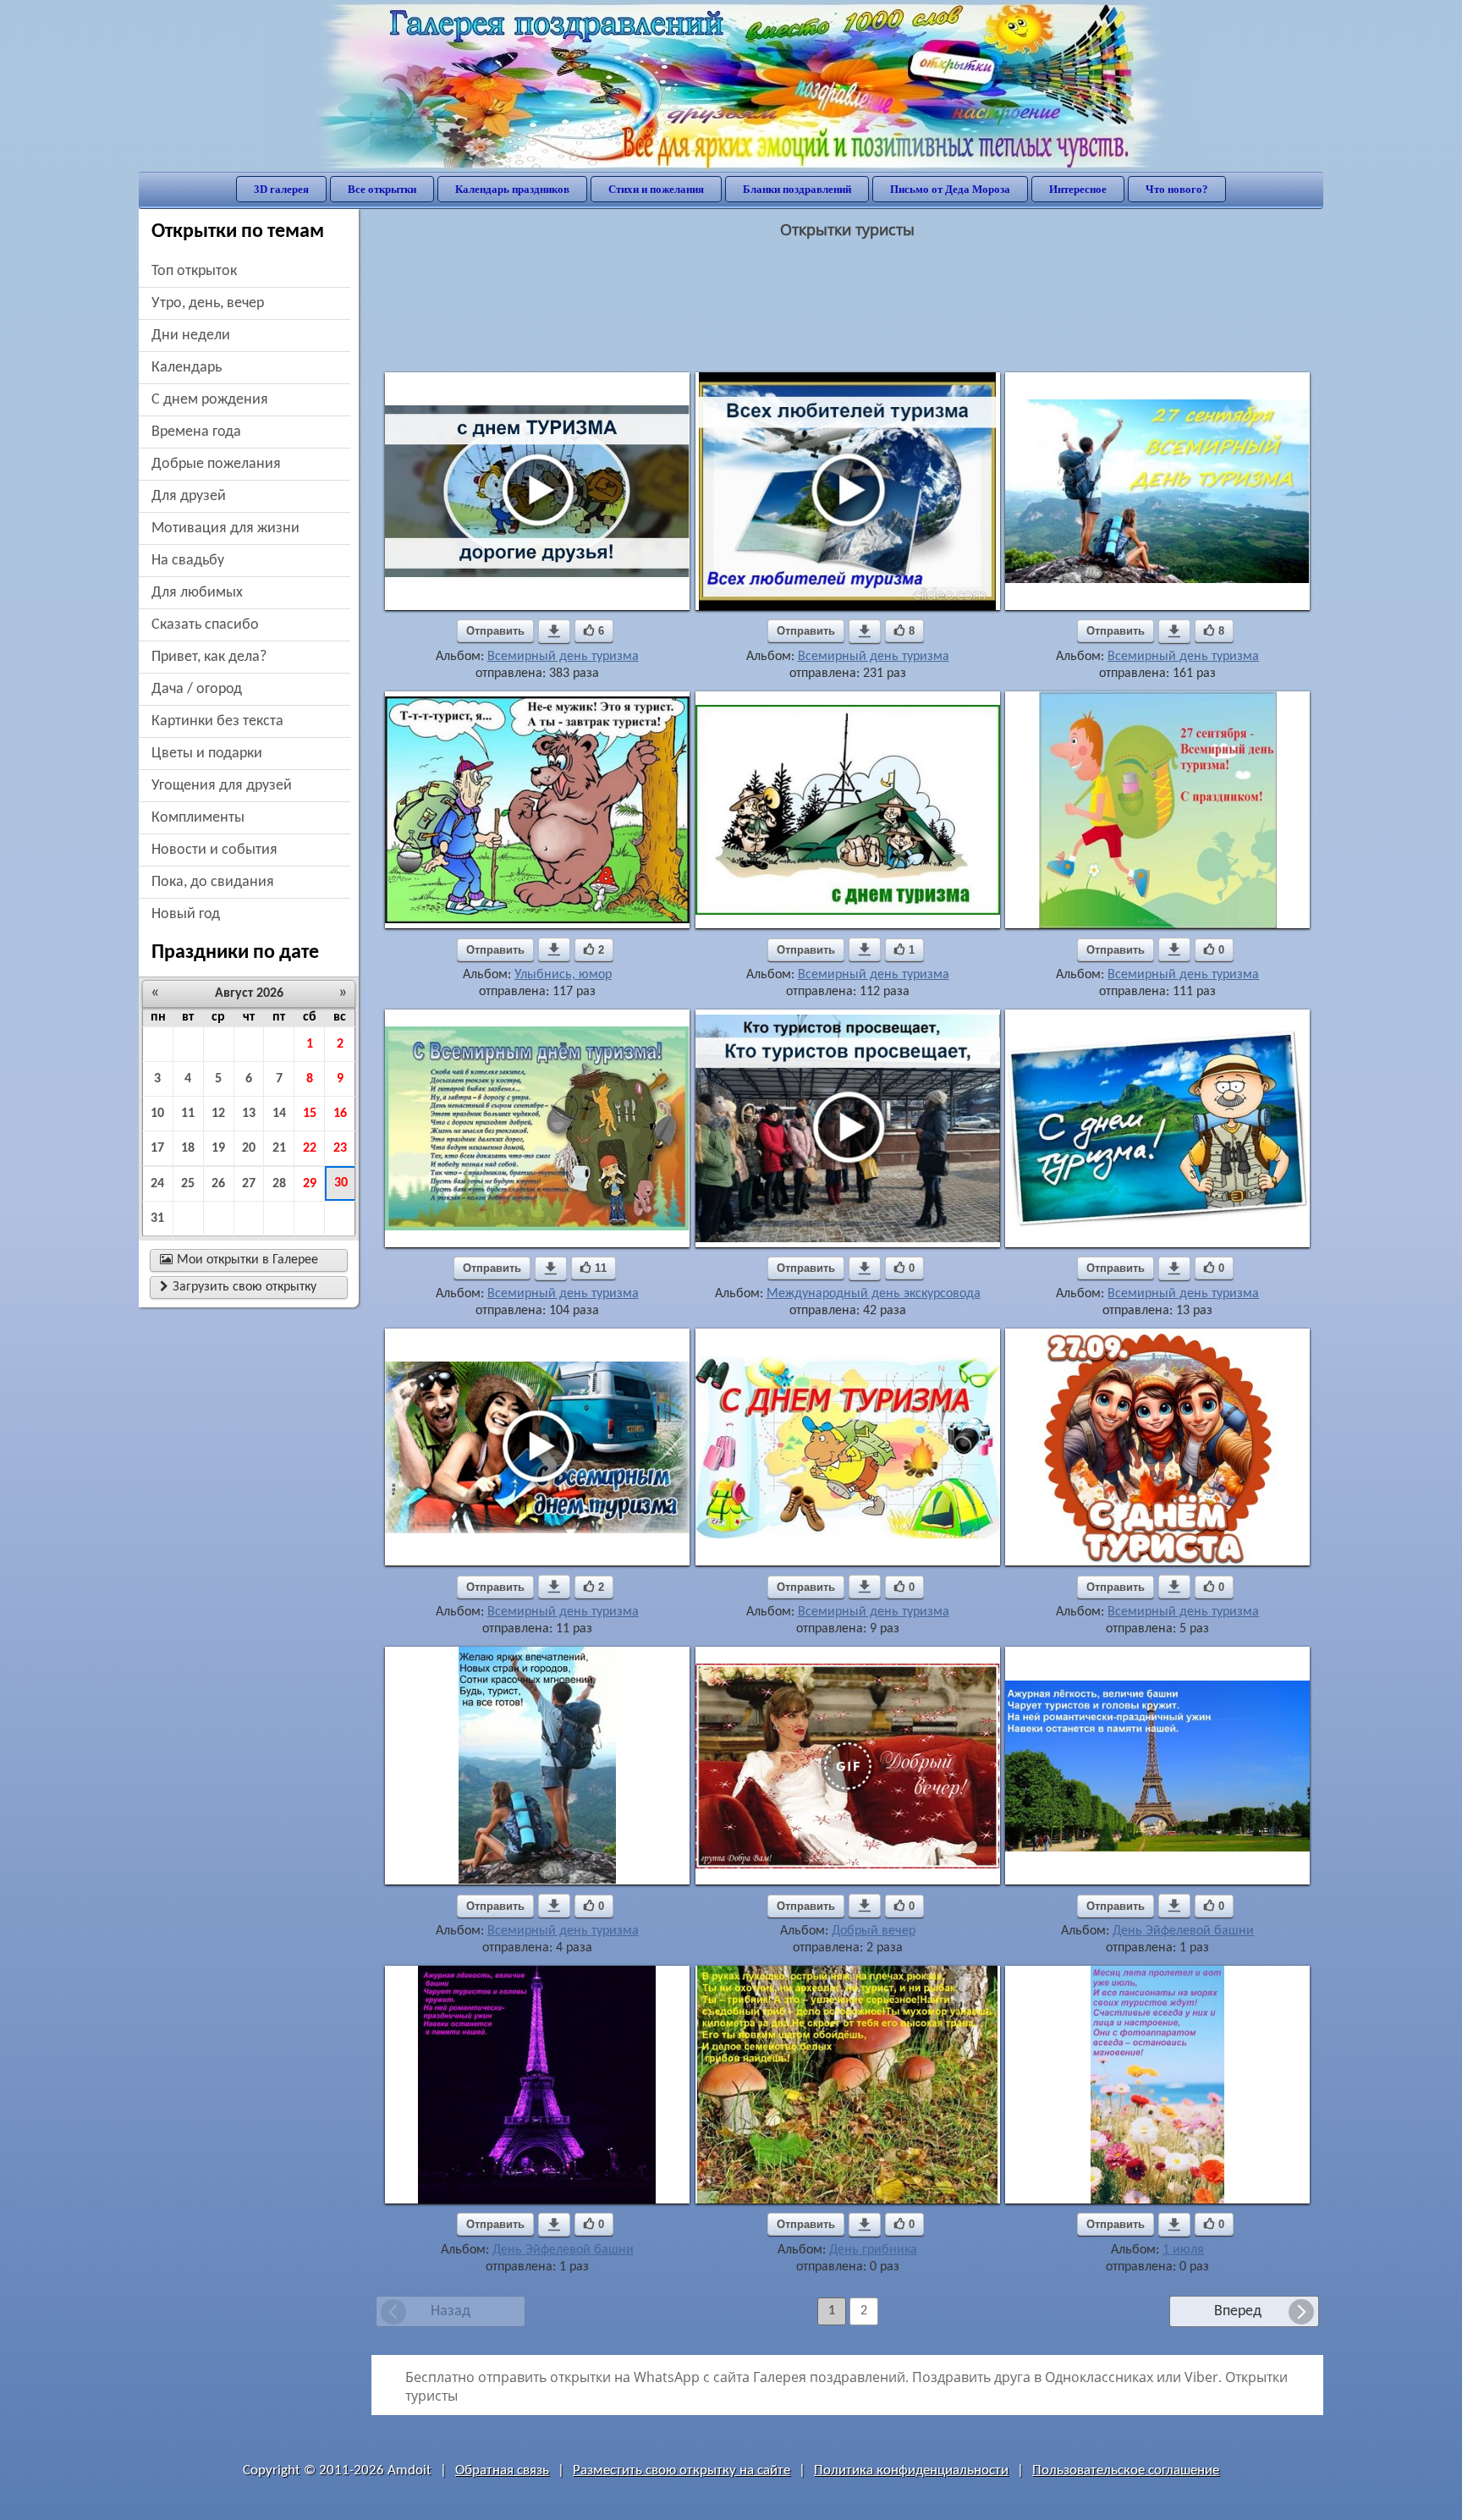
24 (157, 1184)
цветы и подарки (207, 754)
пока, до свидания (213, 882)
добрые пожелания (216, 464)
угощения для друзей (222, 786)
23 (340, 1148)
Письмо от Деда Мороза (950, 189)
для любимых (197, 593)
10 (157, 1114)
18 (188, 1148)
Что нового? (1177, 189)
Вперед (1238, 2311)
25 (188, 1184)
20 (249, 1148)
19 (218, 1148)
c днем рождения (210, 400)
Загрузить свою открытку (238, 1287)
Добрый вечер (874, 1931)
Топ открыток (194, 271)
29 (310, 1184)
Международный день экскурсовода (874, 1294)
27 (249, 1184)
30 (341, 1183)
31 (157, 1219)
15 (310, 1114)
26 (218, 1184)
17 (157, 1148)
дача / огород (197, 689)
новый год (186, 914)
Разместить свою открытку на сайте (682, 2470)
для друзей (189, 496)
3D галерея (281, 189)
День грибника (873, 2250)
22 (310, 1148)
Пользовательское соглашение (1126, 2470)
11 (188, 1114)
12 (218, 1114)
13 (249, 1114)
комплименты (198, 818)
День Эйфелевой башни (1183, 1931)
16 (340, 1114)
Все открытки (382, 189)
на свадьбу (188, 561)
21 (279, 1148)
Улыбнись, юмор (563, 975)
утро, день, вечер (208, 303)
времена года (196, 432)
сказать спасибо (205, 625)
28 (279, 1184)
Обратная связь (502, 2470)
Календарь (187, 368)
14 (279, 1114)
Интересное (1078, 189)
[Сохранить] (554, 631)
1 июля (1183, 2250)
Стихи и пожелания (656, 189)
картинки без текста (217, 721)
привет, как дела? (209, 657)
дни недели (191, 336)
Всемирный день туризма (563, 657)
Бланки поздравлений (797, 189)
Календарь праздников (512, 189)
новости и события (214, 850)
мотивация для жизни (225, 528)
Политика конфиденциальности (911, 2470)
